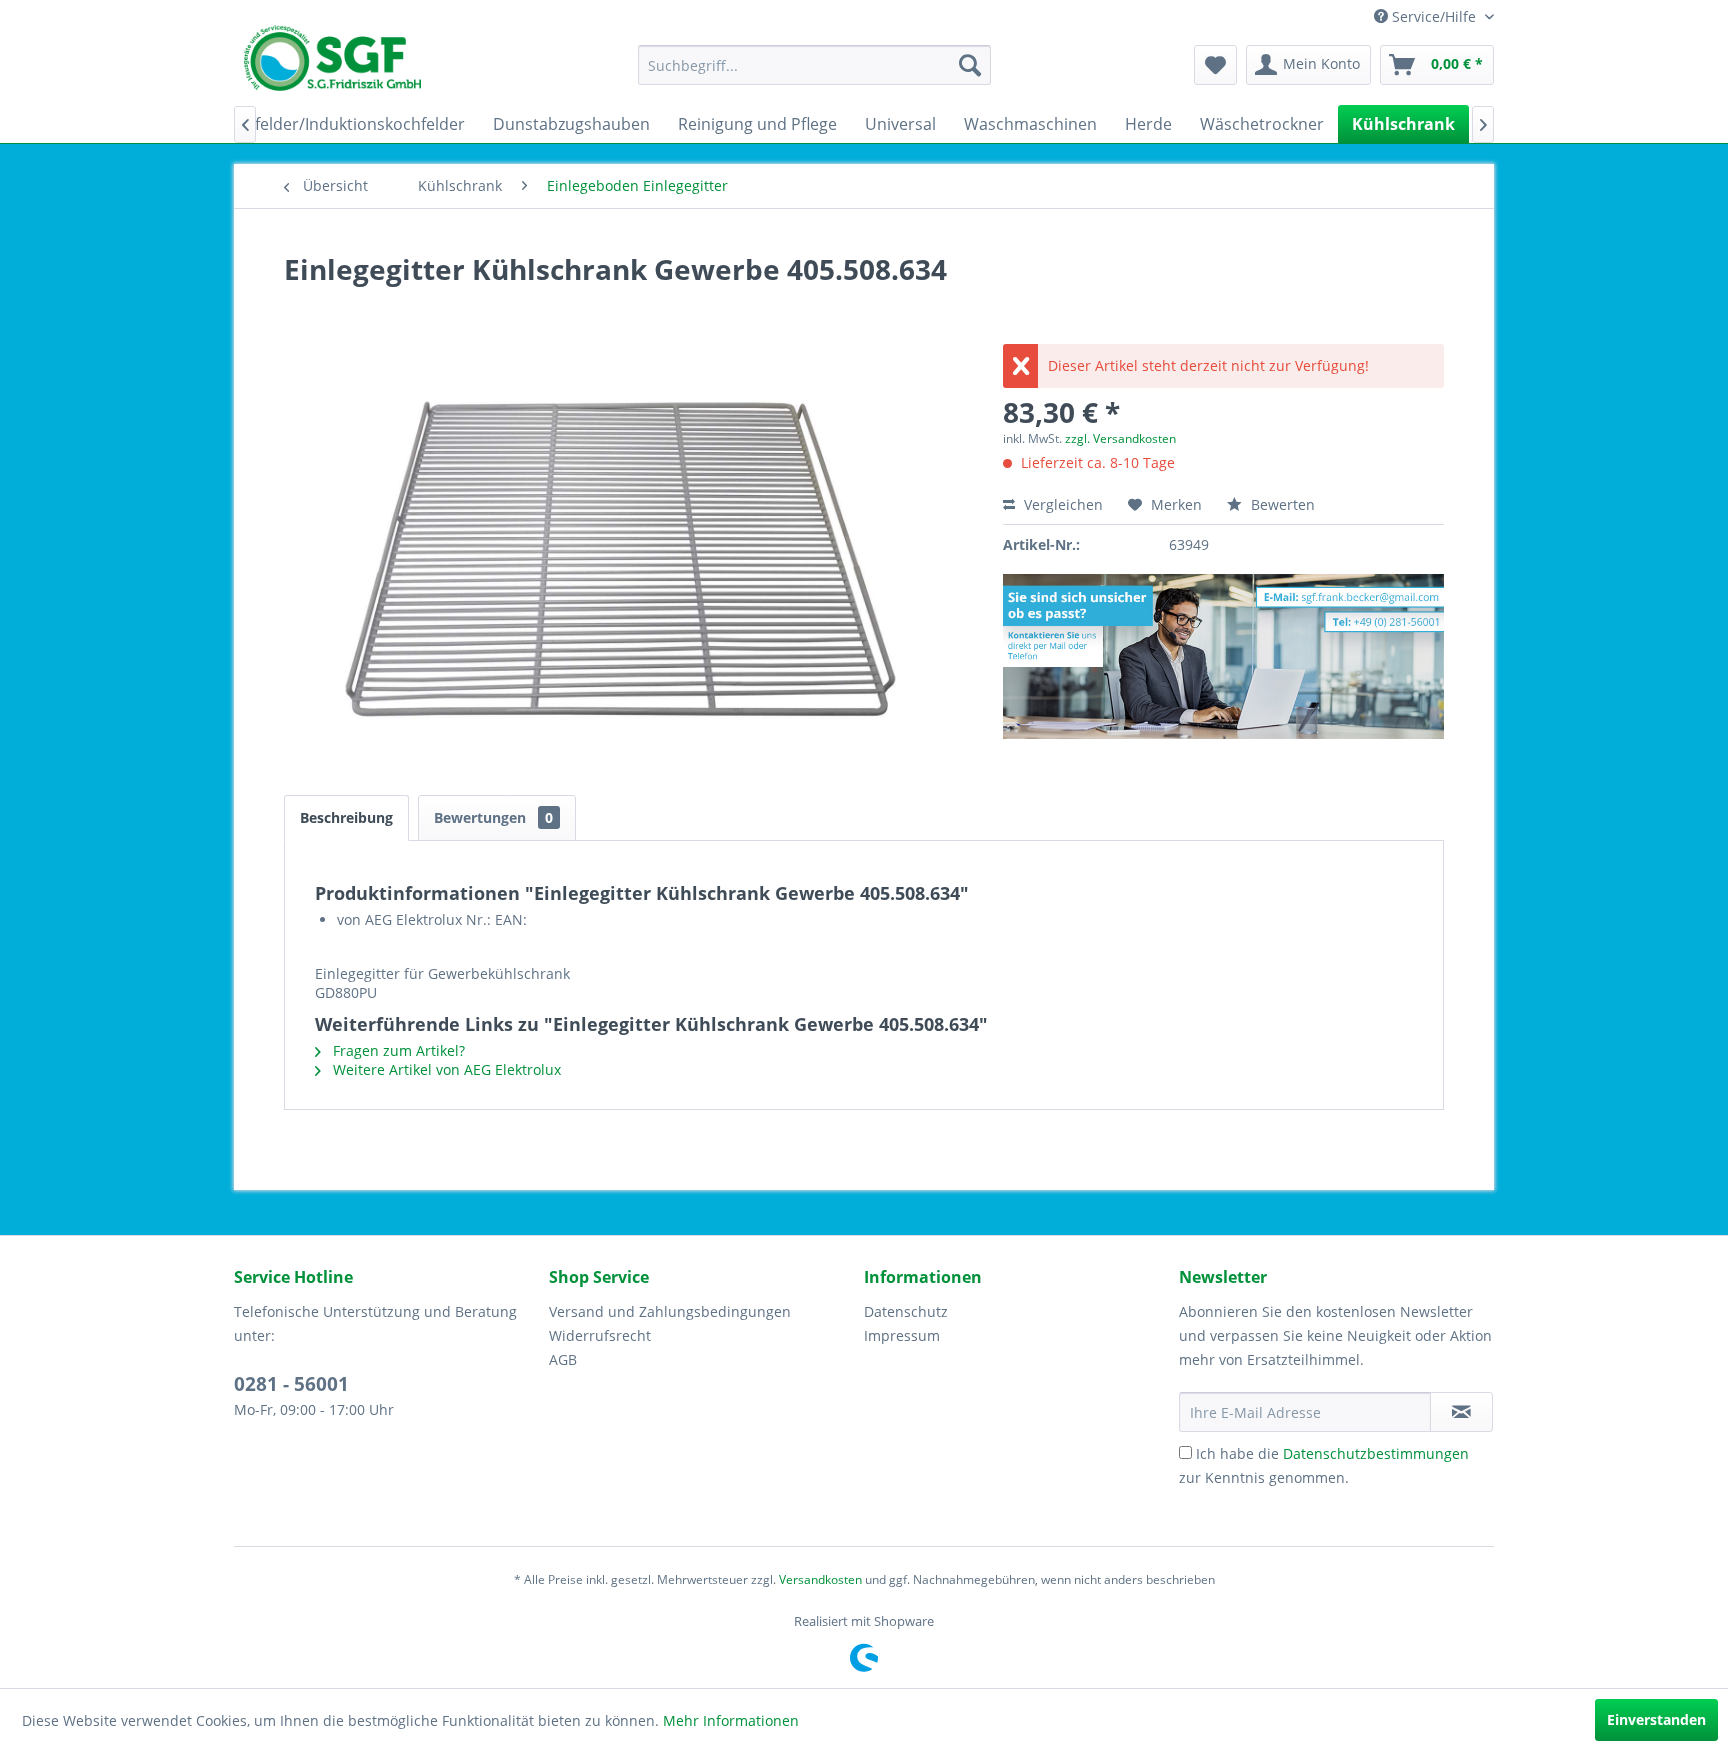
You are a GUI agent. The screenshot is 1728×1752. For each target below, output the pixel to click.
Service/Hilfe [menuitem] (1434, 16)
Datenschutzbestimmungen (1376, 1453)
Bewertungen (493, 817)
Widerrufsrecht (600, 1335)
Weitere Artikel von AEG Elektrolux (445, 1069)
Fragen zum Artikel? (397, 1050)
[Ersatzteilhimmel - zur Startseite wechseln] (332, 65)
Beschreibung (346, 817)
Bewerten (1281, 504)
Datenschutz (906, 1311)
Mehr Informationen (731, 1720)
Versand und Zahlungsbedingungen (670, 1311)
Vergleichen (1061, 504)
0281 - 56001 (291, 1384)
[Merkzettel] (1215, 65)
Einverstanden (1656, 1719)
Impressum (902, 1335)
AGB (563, 1359)
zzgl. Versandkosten (1120, 438)
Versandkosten (820, 1579)
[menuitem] (814, 65)
